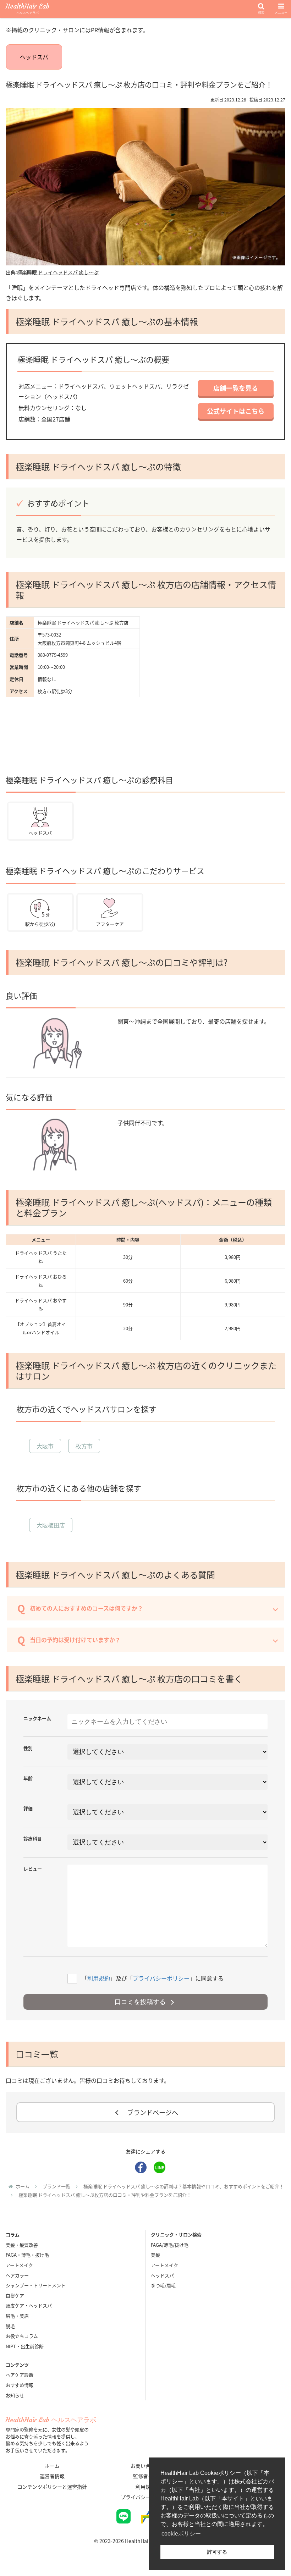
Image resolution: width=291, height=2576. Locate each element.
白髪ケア (15, 2296)
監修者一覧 (145, 2476)
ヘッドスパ (34, 57)
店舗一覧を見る (236, 388)
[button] (269, 1354)
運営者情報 (52, 2476)
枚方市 (84, 1446)
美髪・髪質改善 (22, 2245)
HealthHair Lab (28, 9)
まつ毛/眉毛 (163, 2285)
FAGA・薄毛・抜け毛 (27, 2255)
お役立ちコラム (22, 2336)
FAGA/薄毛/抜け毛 (170, 2245)
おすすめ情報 (20, 2385)
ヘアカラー (17, 2275)
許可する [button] (217, 2552)
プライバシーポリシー (161, 1978)
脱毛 (10, 2326)
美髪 (155, 2255)
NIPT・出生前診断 (25, 2346)
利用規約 (99, 1978)
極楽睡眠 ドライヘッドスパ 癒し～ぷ (58, 272)
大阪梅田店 (51, 1525)
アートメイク (19, 2265)
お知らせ (15, 2395)
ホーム (52, 2466)
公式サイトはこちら (236, 411)
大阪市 (45, 1446)
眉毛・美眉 (17, 2316)
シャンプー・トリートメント (36, 2285)
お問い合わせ (145, 2466)
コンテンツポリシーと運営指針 (52, 2487)
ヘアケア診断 (20, 2375)
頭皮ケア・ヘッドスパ (29, 2305)
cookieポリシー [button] (181, 2534)
